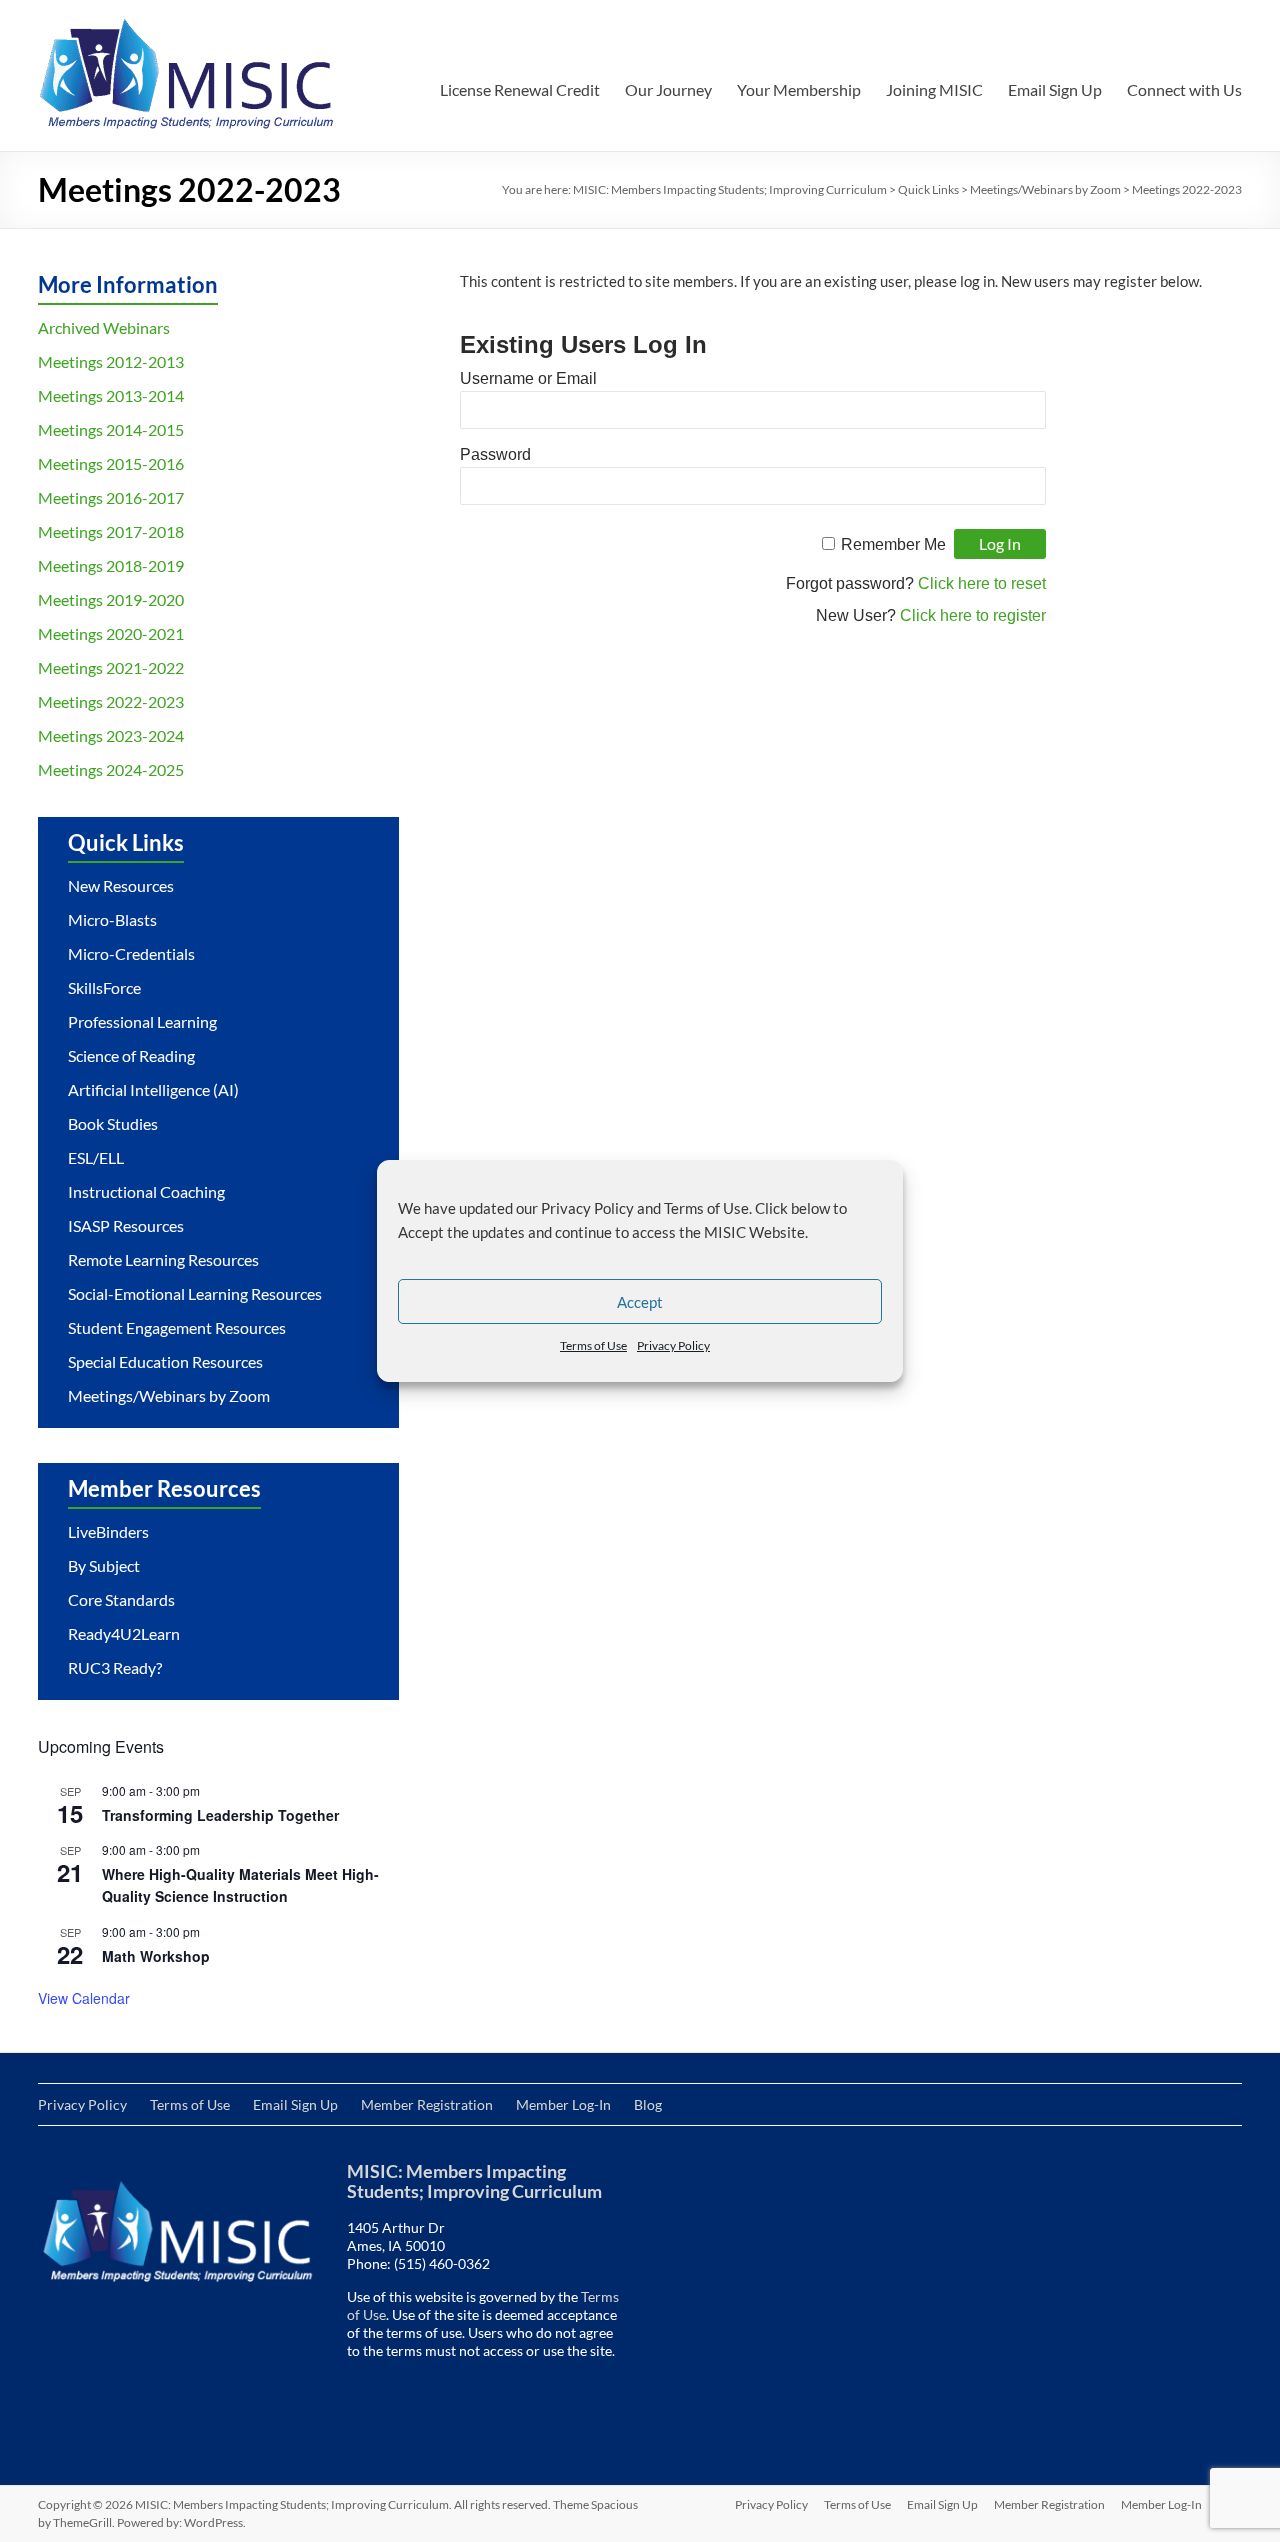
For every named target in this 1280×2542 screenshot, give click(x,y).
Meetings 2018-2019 (111, 565)
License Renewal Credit (520, 89)
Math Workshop (156, 1956)
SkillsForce (104, 987)
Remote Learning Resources (163, 1259)
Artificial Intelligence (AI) (153, 1089)
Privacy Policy (673, 1345)
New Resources (121, 885)
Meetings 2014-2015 (111, 429)
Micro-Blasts (112, 919)
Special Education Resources (165, 1361)
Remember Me (893, 544)
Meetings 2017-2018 (111, 531)
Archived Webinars (104, 327)
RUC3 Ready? (115, 1667)
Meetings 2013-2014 (111, 395)
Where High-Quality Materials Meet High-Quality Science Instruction (240, 1885)
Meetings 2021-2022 (111, 667)
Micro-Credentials (131, 953)
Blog (648, 2104)
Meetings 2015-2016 (111, 463)
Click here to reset (982, 583)
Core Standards (121, 1599)
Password (495, 454)
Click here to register (973, 615)
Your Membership (799, 89)
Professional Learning (142, 1021)
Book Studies (113, 1123)
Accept (640, 1302)
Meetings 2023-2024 (111, 735)
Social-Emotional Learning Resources (195, 1293)
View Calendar (84, 1998)
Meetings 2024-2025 (111, 769)
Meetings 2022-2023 (111, 701)
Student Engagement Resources (177, 1327)
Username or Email (528, 378)
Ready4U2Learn (124, 1633)
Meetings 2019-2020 (111, 599)
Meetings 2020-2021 (111, 633)
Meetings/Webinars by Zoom (1045, 189)
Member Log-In (563, 2104)
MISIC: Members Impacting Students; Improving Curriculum (730, 189)
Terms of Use (593, 1345)
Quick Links (928, 189)
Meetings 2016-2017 (111, 497)
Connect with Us (1184, 89)
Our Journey (668, 89)
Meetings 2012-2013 (111, 361)
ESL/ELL (96, 1157)
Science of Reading (131, 1055)
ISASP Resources (126, 1225)
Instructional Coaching (146, 1191)
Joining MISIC (934, 89)
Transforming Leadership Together (220, 1815)
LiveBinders (108, 1531)
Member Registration (427, 2104)
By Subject (104, 1565)
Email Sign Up (1055, 89)
